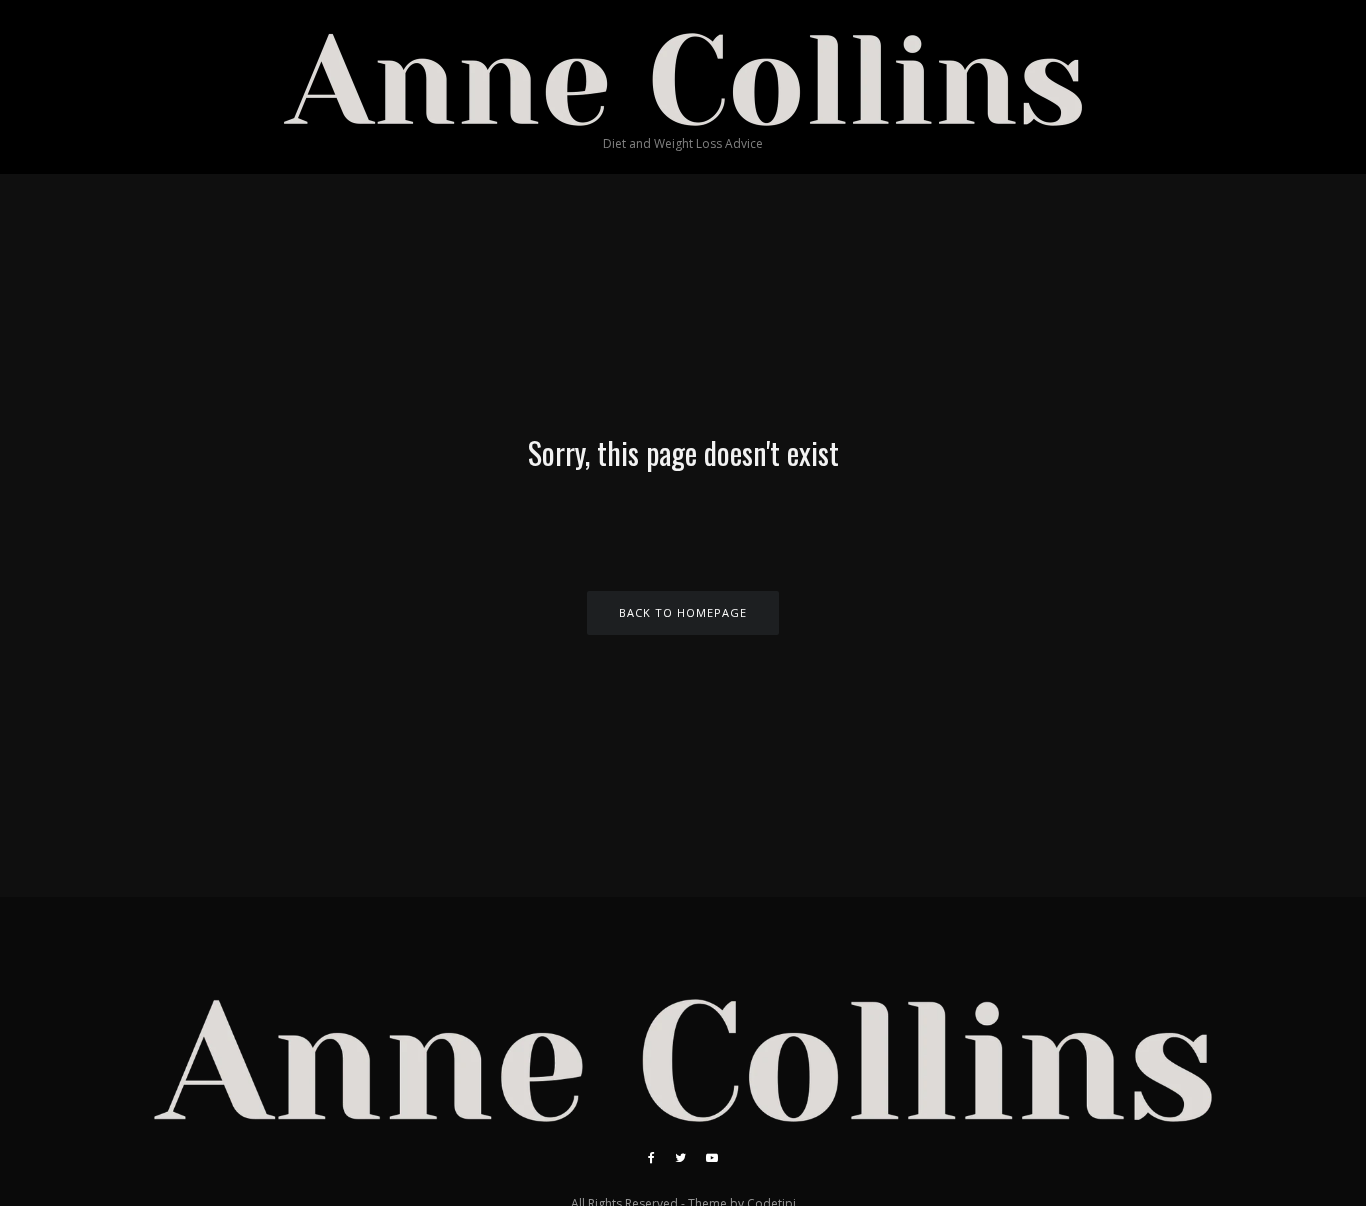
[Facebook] (651, 1158)
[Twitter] (680, 1158)
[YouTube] (712, 1158)
